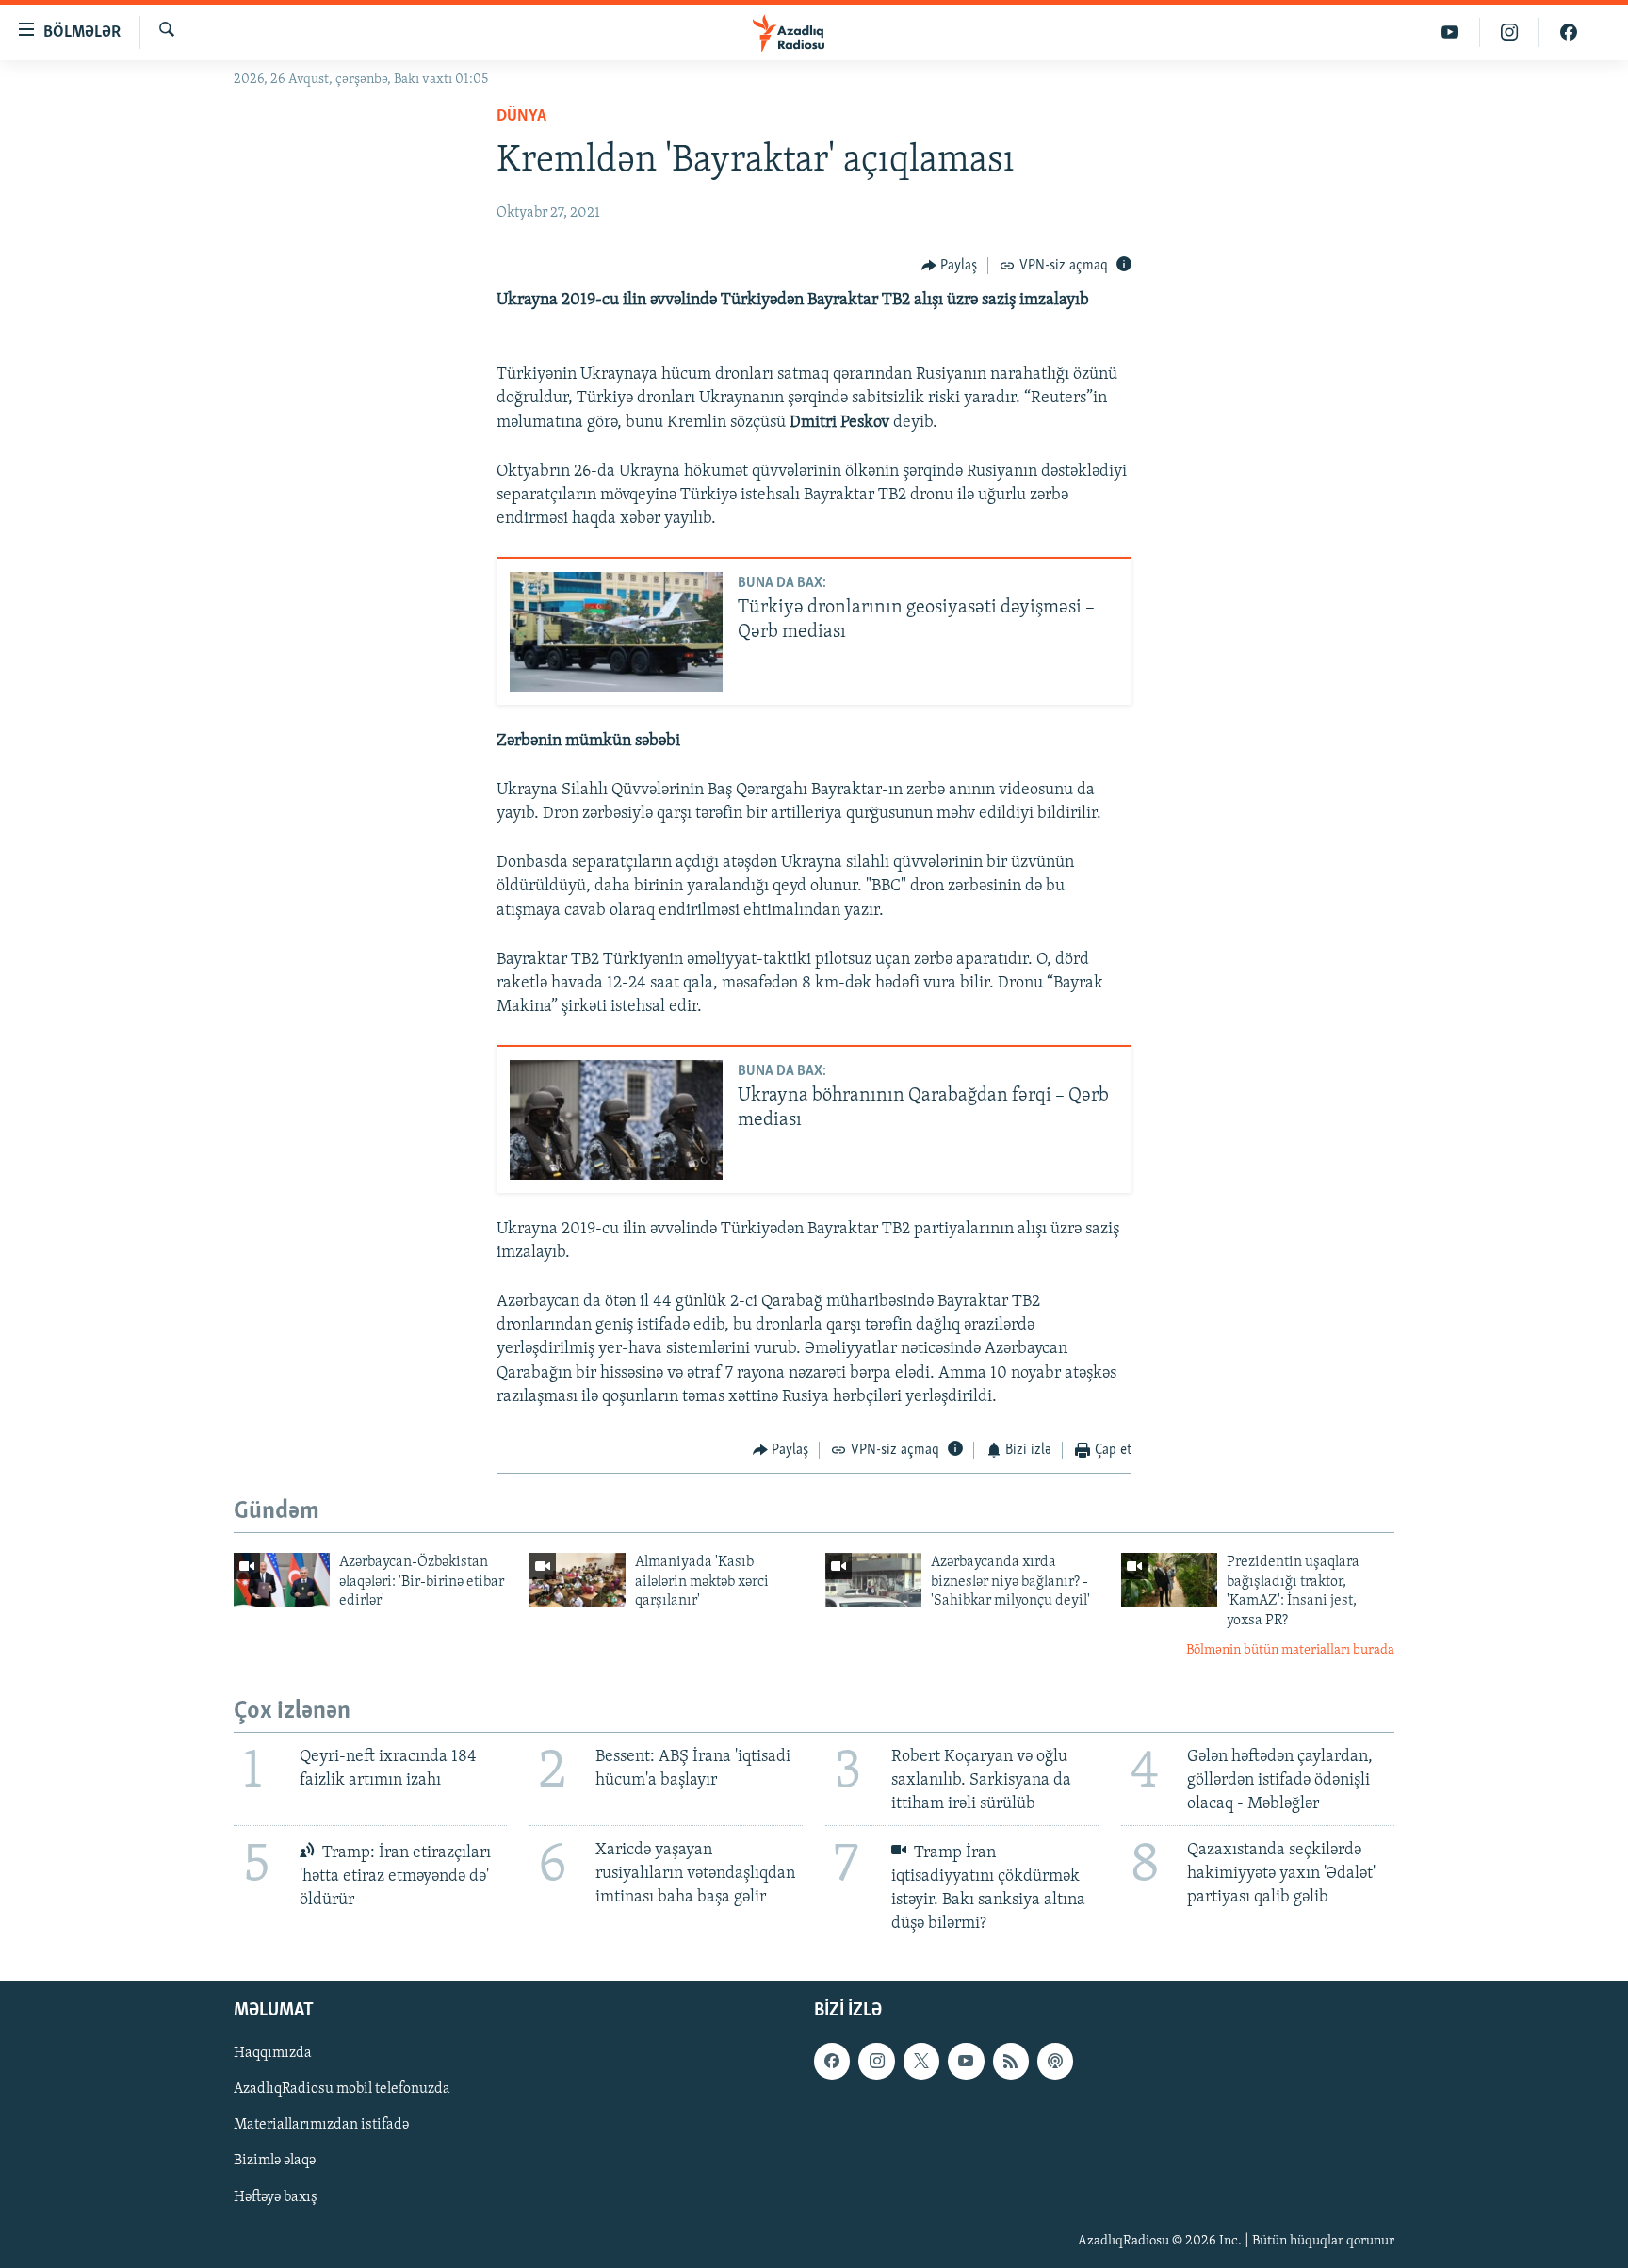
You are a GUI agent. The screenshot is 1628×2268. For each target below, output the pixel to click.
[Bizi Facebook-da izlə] (1569, 33)
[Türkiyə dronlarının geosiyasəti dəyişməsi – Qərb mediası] (616, 632)
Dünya (521, 117)
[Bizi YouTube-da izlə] (1450, 33)
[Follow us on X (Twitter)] (921, 2061)
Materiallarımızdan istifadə (321, 2125)
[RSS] (1011, 2061)
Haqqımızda (273, 2053)
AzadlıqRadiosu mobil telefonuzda (342, 2089)
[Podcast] (1055, 2061)
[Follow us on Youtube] (966, 2061)
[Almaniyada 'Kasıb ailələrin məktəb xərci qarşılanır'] (578, 1580)
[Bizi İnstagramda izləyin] (1510, 33)
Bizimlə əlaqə (275, 2161)
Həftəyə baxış (276, 2196)
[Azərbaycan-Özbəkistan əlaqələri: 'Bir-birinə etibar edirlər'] (282, 1580)
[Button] (950, 266)
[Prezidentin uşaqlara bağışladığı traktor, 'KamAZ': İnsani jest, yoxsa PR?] (1169, 1580)
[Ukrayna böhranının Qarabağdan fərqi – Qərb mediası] (616, 1120)
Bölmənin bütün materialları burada (1290, 1650)
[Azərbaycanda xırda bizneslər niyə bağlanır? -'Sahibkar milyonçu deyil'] (873, 1580)
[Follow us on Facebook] (832, 2061)
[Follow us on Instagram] (876, 2061)
